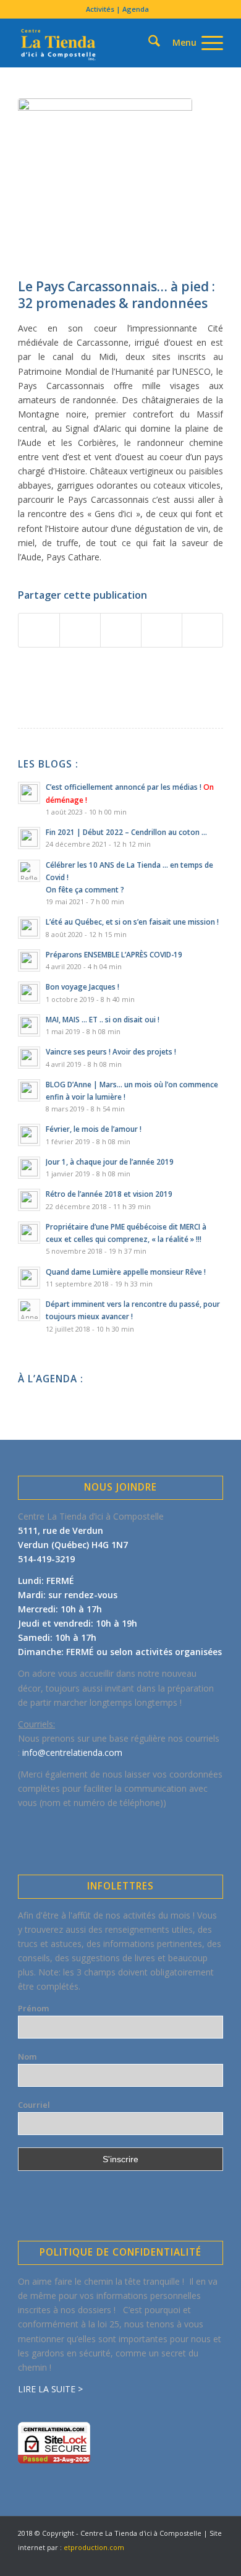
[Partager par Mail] (202, 630)
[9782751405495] (105, 185)
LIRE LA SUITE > (50, 2389)
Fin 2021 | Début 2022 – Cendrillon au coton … (126, 832)
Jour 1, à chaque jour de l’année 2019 (110, 1162)
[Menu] (192, 43)
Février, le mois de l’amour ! (94, 1129)
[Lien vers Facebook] (158, 2561)
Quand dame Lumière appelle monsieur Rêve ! (126, 1272)
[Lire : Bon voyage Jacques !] (29, 993)
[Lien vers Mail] (214, 2561)
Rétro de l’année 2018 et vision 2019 (109, 1194)
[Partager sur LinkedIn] (162, 630)
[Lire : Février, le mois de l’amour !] (29, 1135)
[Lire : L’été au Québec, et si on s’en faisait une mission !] (29, 928)
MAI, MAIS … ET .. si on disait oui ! (103, 1019)
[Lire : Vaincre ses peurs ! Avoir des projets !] (29, 1058)
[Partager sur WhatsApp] (121, 630)
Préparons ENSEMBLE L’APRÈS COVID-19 (114, 954)
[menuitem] (117, 9)
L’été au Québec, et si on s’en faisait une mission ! (132, 922)
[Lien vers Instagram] (195, 2561)
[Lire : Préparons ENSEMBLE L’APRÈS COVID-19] (29, 961)
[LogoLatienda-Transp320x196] (100, 43)
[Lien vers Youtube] (177, 2561)
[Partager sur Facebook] (39, 630)
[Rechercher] (133, 21)
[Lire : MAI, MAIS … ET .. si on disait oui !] (29, 1025)
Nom (27, 2056)
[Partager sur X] (80, 630)
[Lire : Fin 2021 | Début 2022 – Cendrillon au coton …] (29, 838)
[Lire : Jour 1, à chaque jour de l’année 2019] (29, 1168)
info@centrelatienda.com (72, 1752)
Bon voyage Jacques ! (82, 986)
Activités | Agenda (117, 9)
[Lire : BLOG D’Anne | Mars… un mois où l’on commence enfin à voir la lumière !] (29, 1090)
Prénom (33, 2008)
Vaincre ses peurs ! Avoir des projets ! (111, 1051)
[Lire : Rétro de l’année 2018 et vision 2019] (29, 1200)
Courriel (34, 2105)
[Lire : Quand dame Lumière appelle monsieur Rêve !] (29, 1278)
